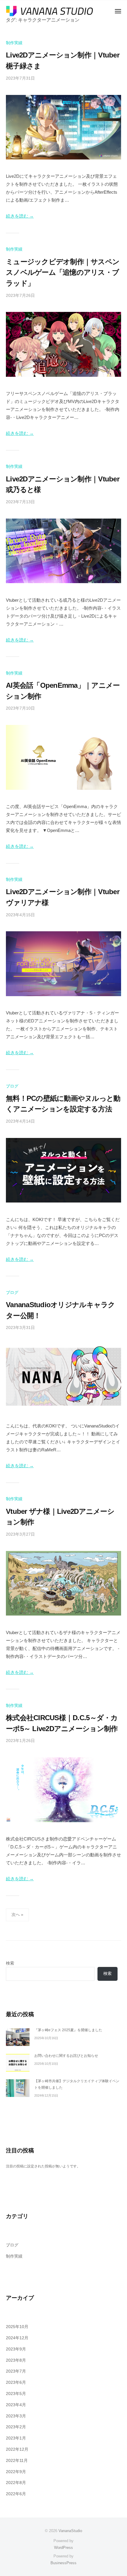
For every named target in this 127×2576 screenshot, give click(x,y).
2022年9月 (16, 2472)
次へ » (17, 1915)
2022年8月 (16, 2483)
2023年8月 (16, 2360)
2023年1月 (16, 2438)
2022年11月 (17, 2461)
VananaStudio (70, 2531)
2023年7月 (16, 2371)
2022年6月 (16, 2494)
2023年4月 (16, 2405)
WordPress (63, 2548)
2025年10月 (17, 2327)
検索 (10, 1963)
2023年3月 (16, 2416)
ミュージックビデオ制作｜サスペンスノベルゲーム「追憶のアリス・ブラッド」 (63, 272)
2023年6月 (16, 2382)
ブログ (12, 1086)
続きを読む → (20, 216)
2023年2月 (16, 2427)
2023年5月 (16, 2394)
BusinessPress (63, 2563)
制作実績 (14, 43)
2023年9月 (16, 2349)
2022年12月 (17, 2449)
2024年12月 (17, 2338)
